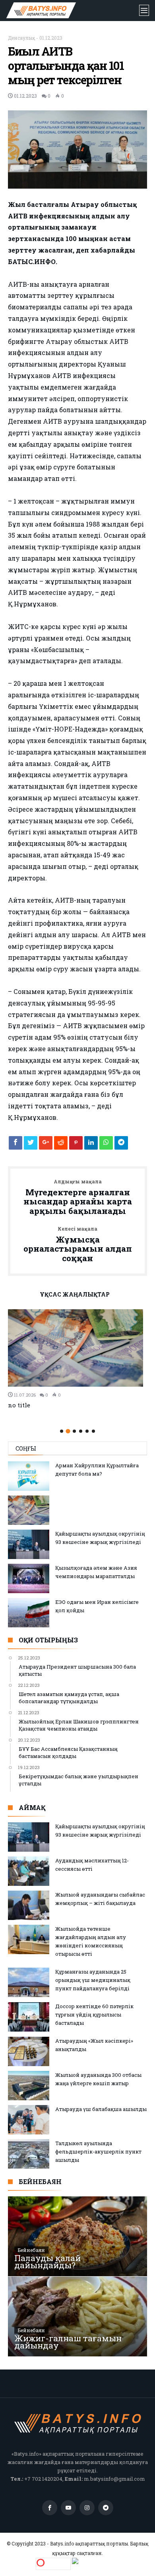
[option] (77, 1359)
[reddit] (61, 1145)
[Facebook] (50, 2508)
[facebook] (15, 1145)
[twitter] (31, 1145)
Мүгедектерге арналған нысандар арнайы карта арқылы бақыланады (78, 1197)
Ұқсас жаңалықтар (75, 1295)
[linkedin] (91, 1145)
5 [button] (87, 1431)
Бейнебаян (31, 2250)
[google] (46, 1145)
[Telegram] (106, 2508)
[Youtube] (68, 2508)
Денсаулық (21, 38)
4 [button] (81, 1431)
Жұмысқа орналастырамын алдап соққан (78, 1245)
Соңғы (26, 1448)
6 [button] (93, 1431)
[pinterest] (76, 1145)
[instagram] (87, 2508)
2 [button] (68, 1431)
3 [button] (74, 1431)
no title (19, 1405)
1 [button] (62, 1431)
